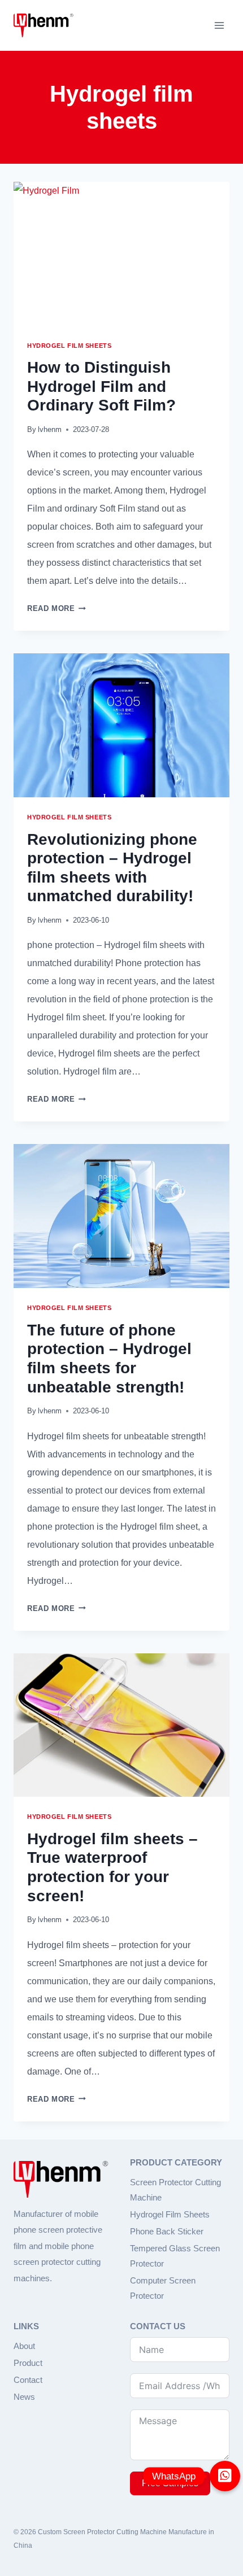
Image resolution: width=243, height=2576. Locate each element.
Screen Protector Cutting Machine (175, 2190)
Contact (28, 2380)
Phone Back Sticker (167, 2231)
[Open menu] (219, 25)
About (24, 2346)
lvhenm (50, 429)
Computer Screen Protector (163, 2288)
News (24, 2397)
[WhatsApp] (225, 2476)
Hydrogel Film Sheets (170, 2214)
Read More (57, 608)
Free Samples (170, 2483)
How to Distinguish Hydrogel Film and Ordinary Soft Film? (101, 386)
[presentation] (121, 254)
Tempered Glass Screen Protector (175, 2256)
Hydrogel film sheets (69, 346)
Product (28, 2363)
